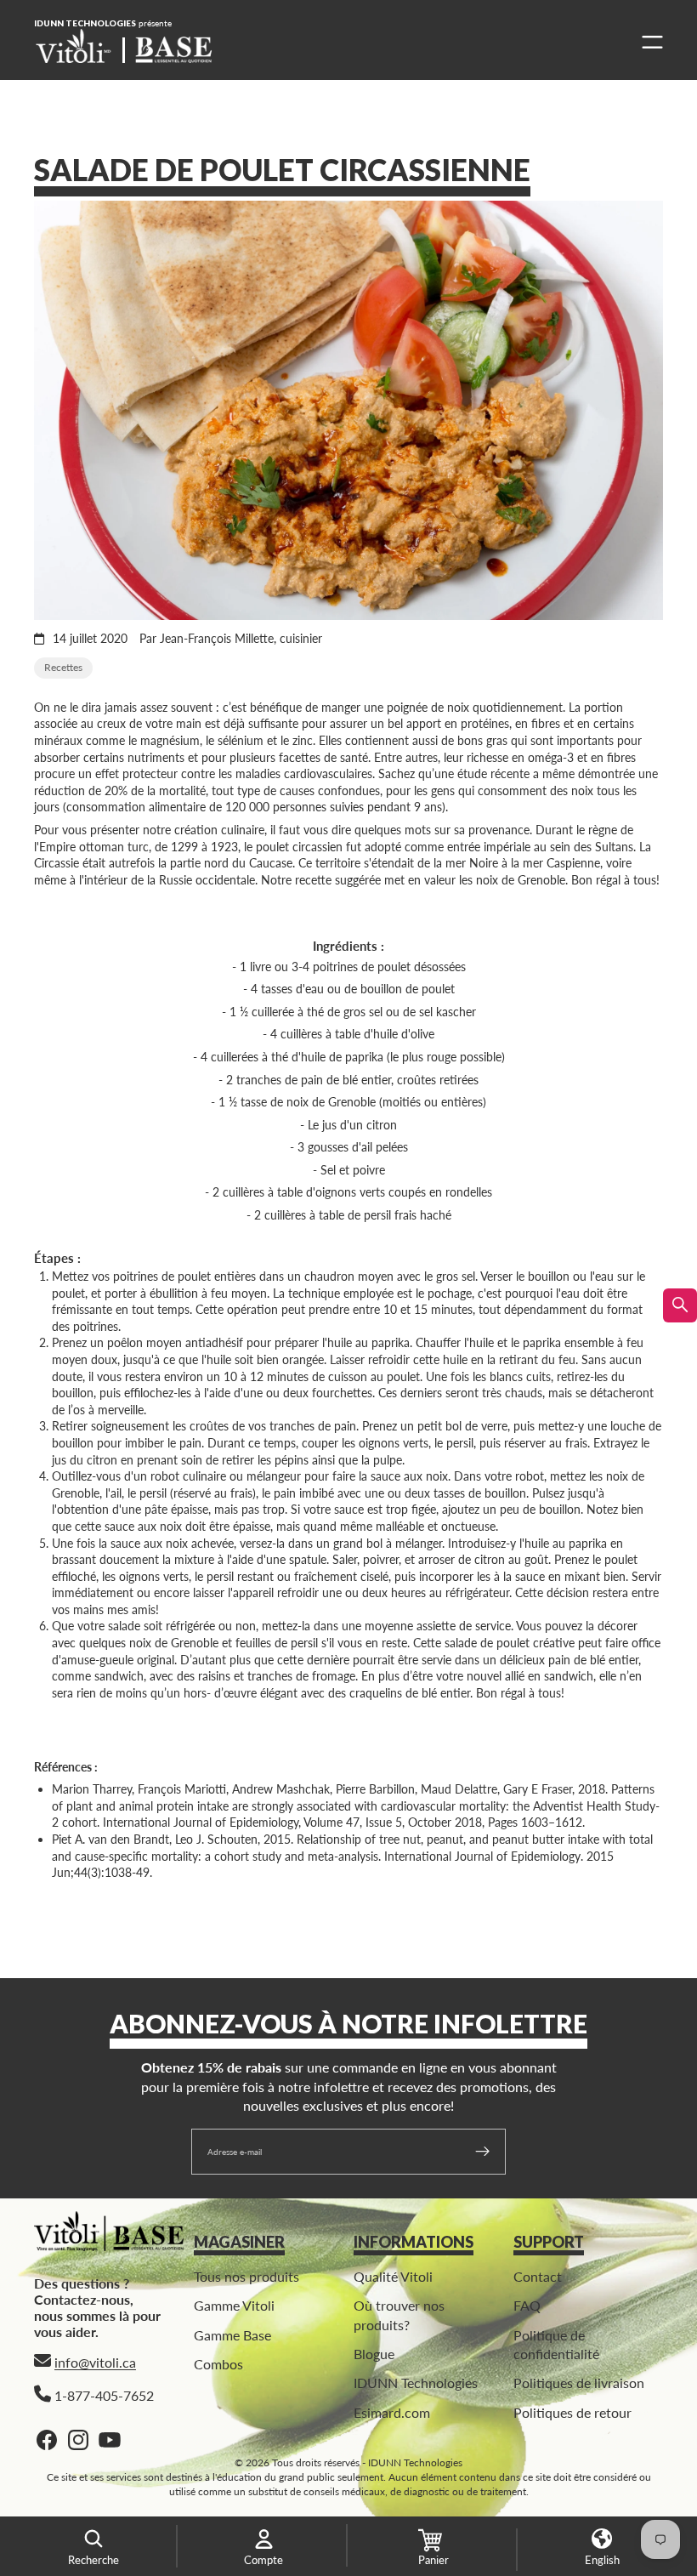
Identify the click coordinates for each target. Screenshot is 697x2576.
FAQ (527, 2306)
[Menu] (648, 42)
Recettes (63, 667)
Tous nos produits (246, 2276)
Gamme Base (232, 2335)
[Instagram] (78, 2440)
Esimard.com (392, 2412)
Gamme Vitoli (234, 2306)
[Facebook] (47, 2440)
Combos (218, 2364)
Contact (538, 2276)
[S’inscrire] (483, 2152)
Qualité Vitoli (393, 2276)
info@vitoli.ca (95, 2363)
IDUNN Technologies (416, 2383)
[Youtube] (110, 2440)
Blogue (374, 2354)
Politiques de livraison (579, 2383)
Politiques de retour (572, 2412)
